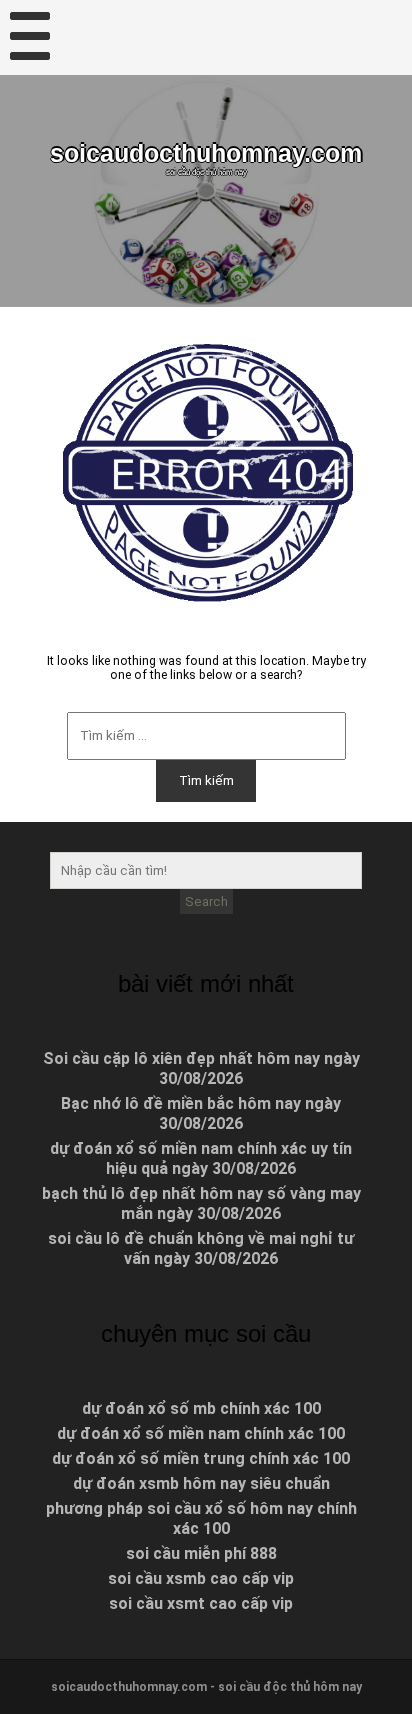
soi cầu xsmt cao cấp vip (201, 1603)
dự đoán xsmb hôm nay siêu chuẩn (201, 1483)
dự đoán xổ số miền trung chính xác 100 (201, 1458)
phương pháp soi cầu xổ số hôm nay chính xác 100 (201, 1518)
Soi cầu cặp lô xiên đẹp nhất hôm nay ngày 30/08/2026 (201, 1068)
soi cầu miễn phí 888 (201, 1553)
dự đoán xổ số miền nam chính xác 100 (201, 1433)
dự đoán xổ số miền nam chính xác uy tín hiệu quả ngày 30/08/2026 (201, 1158)
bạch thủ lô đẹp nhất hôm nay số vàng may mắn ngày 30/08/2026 (201, 1203)
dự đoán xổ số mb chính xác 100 (201, 1408)
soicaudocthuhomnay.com (206, 153)
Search (206, 901)
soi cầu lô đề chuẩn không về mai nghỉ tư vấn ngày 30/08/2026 (201, 1248)
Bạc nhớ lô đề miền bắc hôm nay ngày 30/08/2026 (201, 1113)
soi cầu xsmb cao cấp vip (201, 1578)
